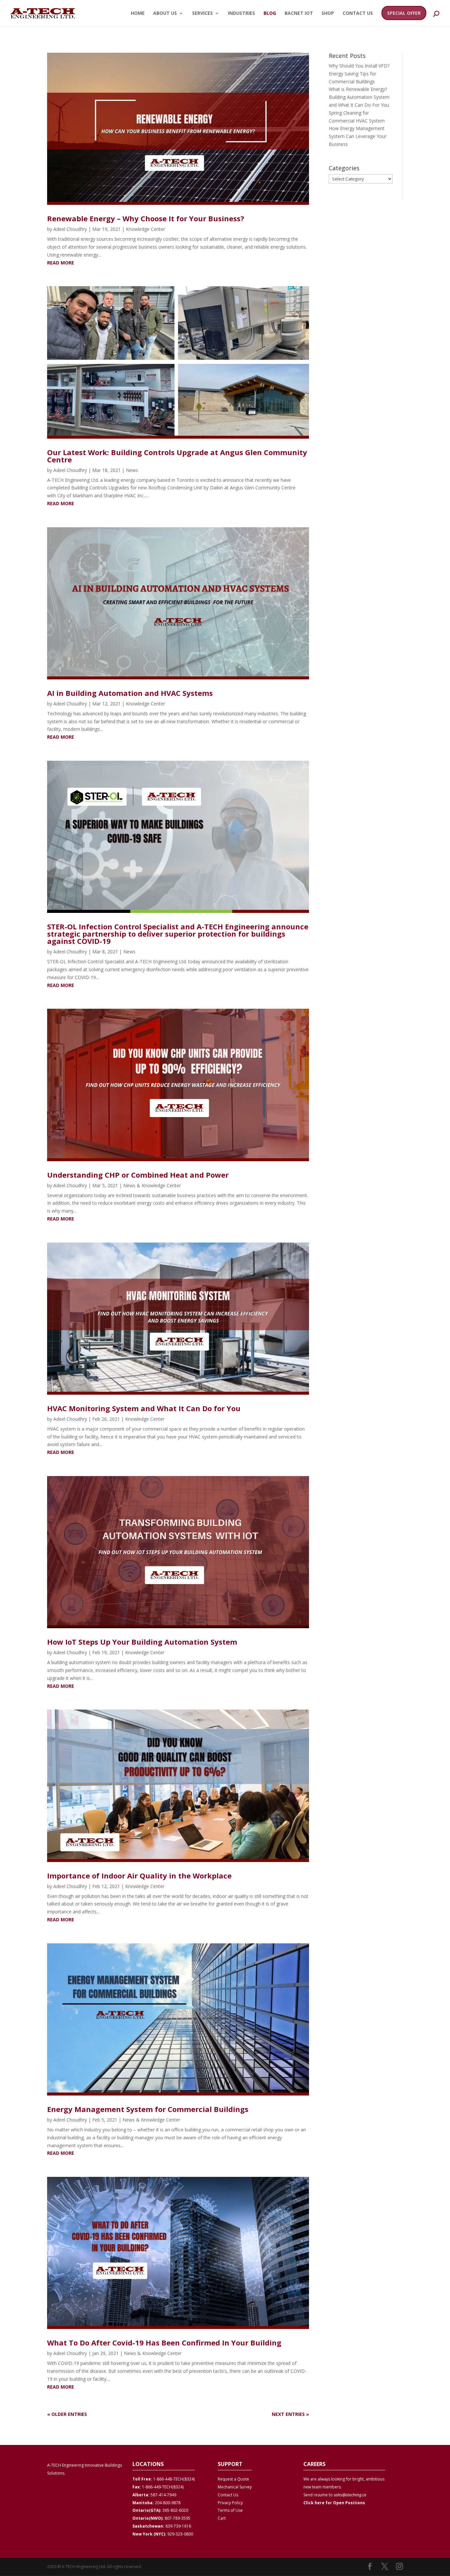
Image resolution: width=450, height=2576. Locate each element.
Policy (237, 2503)
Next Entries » (290, 2414)
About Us (165, 14)
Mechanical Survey (235, 2487)
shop (328, 14)
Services (202, 14)
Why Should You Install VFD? (359, 66)
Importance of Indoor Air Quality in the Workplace (139, 1876)
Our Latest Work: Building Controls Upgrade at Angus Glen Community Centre (177, 456)
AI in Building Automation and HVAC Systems (130, 693)
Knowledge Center (145, 229)
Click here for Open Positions (334, 2503)
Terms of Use (230, 2510)
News (132, 470)
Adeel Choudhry (70, 229)
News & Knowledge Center (152, 1185)
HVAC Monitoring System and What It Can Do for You (144, 1408)
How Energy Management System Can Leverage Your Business (358, 136)
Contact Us (358, 14)
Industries (241, 14)
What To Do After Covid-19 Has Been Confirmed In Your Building (164, 2343)
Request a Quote (233, 2479)
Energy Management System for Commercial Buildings (148, 2109)
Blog (270, 14)
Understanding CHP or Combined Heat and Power (138, 1175)
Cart (222, 2518)
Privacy (224, 2503)
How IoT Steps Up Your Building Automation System (142, 1642)
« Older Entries (67, 2414)
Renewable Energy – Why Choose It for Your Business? (146, 218)
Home (138, 14)
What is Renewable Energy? (358, 89)
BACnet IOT (299, 14)
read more (61, 263)
